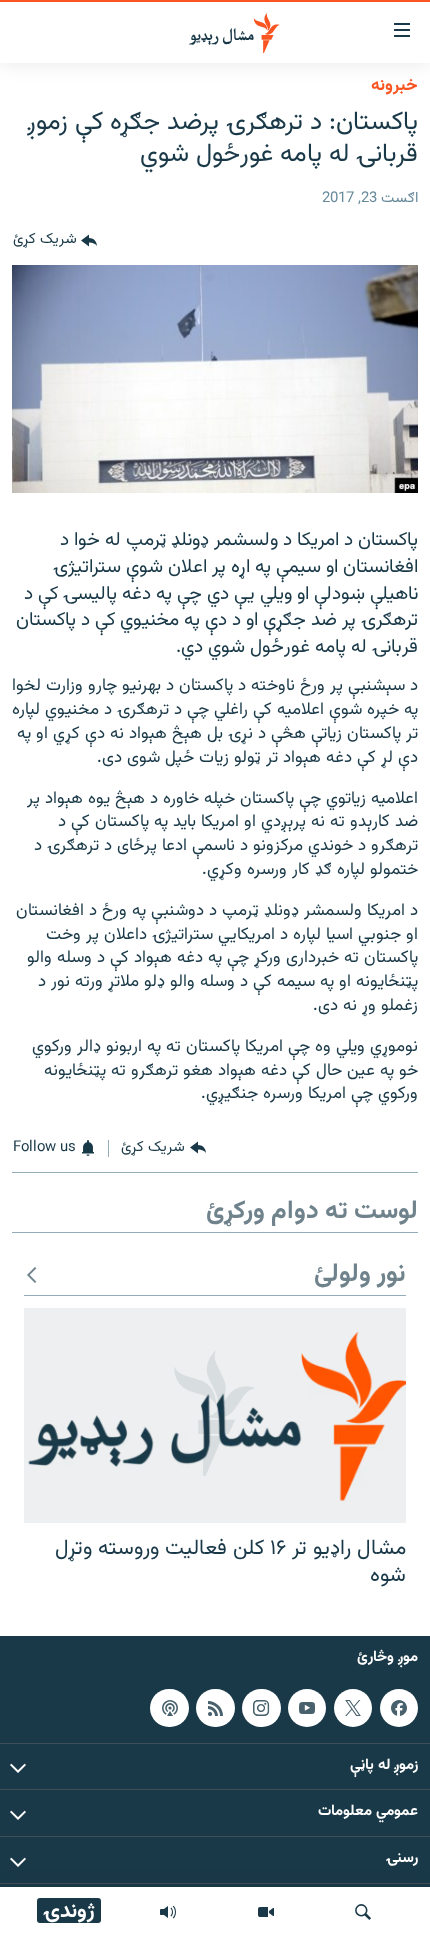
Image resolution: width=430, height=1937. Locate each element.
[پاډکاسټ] (169, 1708)
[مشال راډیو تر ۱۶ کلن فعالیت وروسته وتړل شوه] (215, 1415)
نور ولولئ (360, 1275)
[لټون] (363, 1912)
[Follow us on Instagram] (261, 1708)
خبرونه (394, 86)
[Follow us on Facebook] (399, 1708)
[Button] (55, 241)
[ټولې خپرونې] (168, 1912)
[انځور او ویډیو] (266, 1912)
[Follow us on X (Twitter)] (353, 1708)
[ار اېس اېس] (215, 1708)
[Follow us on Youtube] (307, 1708)
